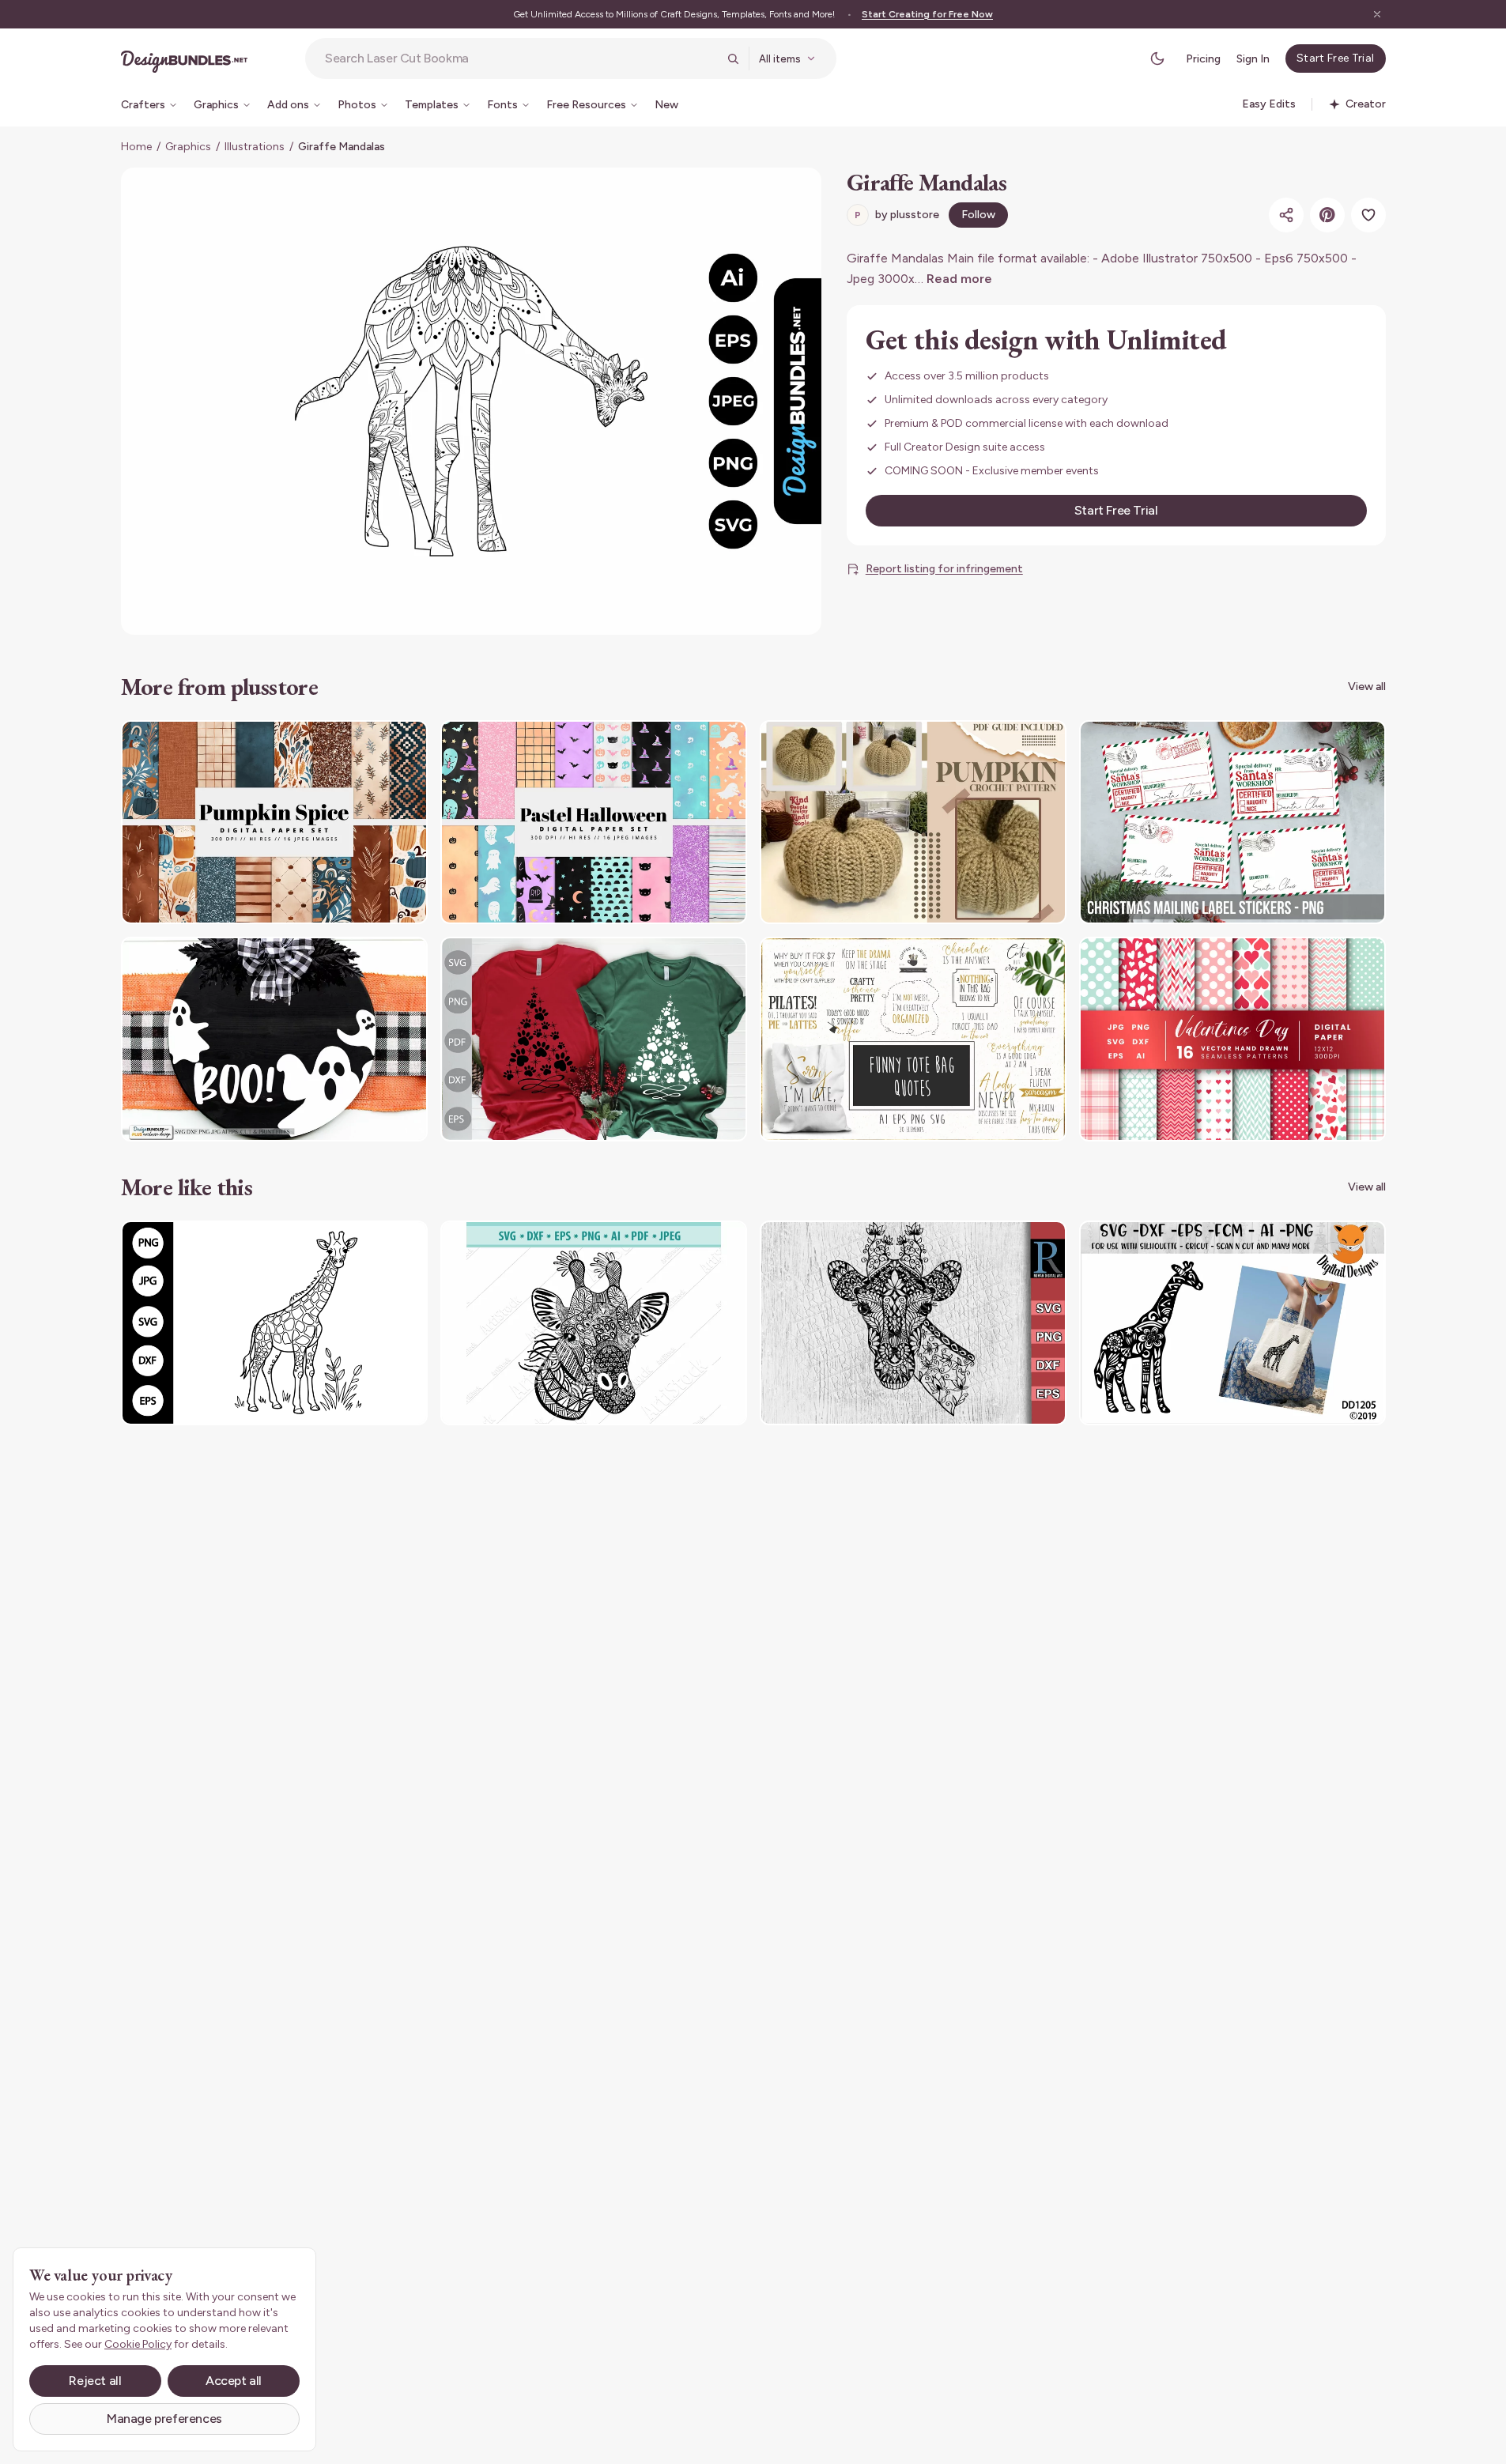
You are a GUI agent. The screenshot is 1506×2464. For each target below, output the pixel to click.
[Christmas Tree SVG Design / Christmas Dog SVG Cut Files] (594, 1039)
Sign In (1253, 59)
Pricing (1203, 59)
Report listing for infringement (944, 569)
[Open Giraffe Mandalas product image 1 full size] (471, 401)
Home (136, 147)
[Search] (733, 58)
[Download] (372, 742)
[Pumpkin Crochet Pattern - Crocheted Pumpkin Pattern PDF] (913, 823)
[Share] (1286, 215)
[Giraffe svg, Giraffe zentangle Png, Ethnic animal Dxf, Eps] (594, 1323)
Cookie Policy (138, 2344)
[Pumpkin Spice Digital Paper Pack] (274, 823)
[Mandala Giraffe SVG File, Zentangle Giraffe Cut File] (913, 1323)
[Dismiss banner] (1377, 14)
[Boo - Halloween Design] (274, 1039)
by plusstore (897, 215)
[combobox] (521, 58)
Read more (959, 279)
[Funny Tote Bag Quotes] (913, 1039)
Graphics (188, 147)
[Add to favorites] (1368, 215)
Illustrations (255, 147)
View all (1367, 687)
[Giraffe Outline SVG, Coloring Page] (274, 1323)
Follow (978, 215)
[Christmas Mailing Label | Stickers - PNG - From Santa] (1232, 823)
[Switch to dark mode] (1157, 58)
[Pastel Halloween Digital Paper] (594, 823)
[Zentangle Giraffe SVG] (1232, 1323)
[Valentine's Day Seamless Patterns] (1232, 1039)
